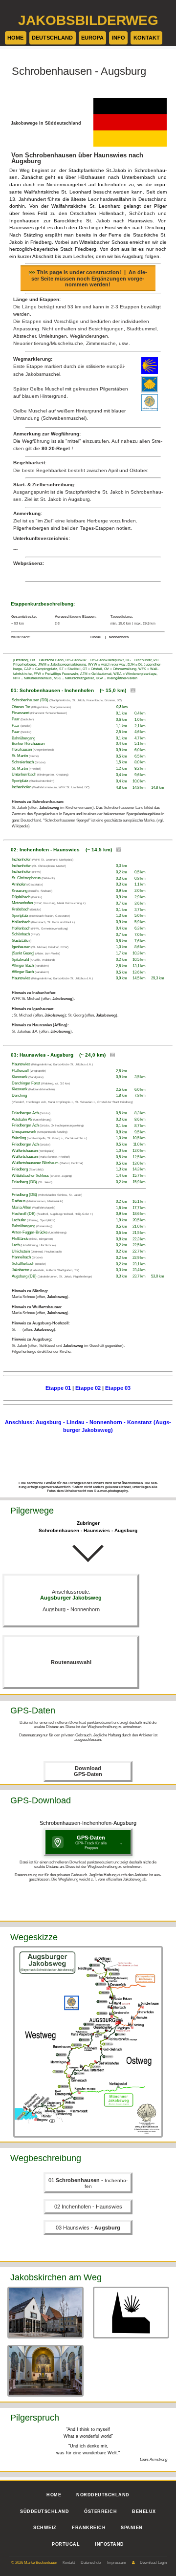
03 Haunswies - (88, 2228)
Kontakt (69, 2563)
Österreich (100, 2511)
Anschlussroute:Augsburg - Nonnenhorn (71, 1601)
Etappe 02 (88, 1388)
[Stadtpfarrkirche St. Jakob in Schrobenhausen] (45, 2313)
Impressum (117, 2563)
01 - (88, 2183)
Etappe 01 (58, 1388)
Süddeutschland (44, 2511)
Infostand (110, 2544)
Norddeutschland (103, 2495)
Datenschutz (91, 2563)
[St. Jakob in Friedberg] (45, 2371)
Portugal (66, 2544)
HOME (54, 2495)
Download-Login (153, 2563)
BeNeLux (144, 2511)
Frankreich (89, 2528)
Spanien (132, 2528)
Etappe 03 (118, 1388)
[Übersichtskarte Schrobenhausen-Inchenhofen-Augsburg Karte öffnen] (88, 2042)
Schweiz (45, 2528)
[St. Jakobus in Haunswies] (131, 2313)
